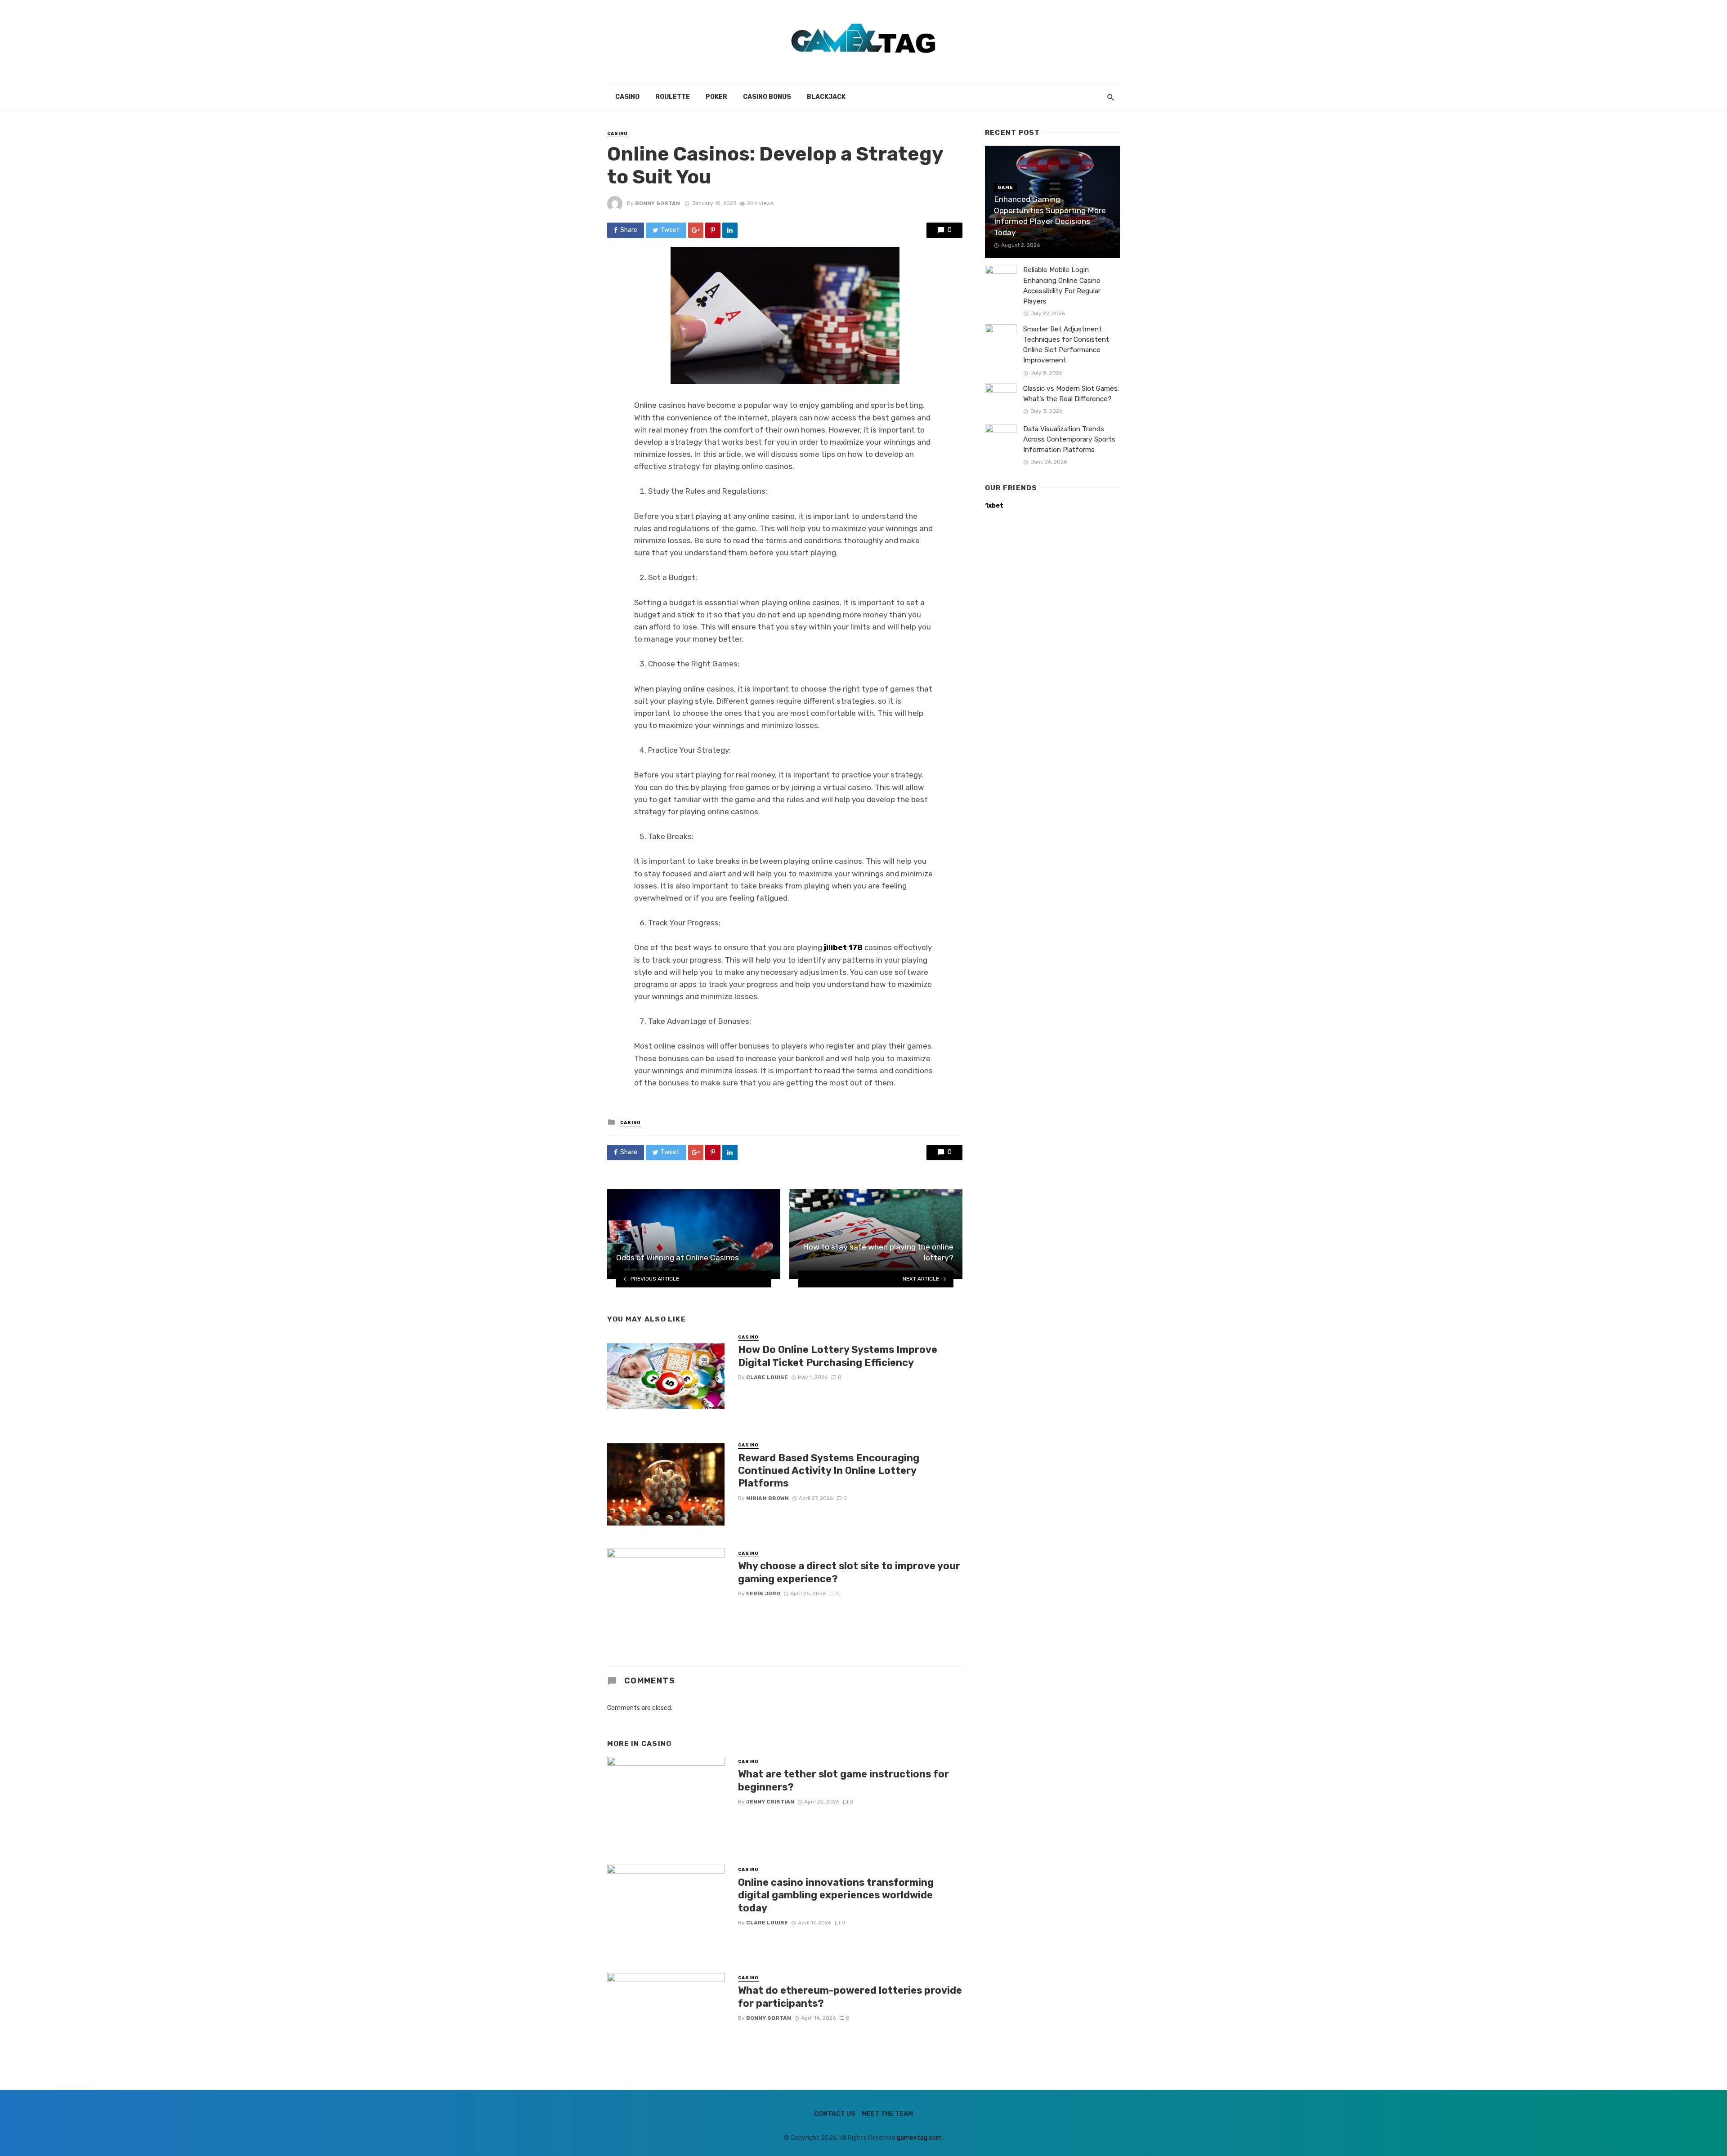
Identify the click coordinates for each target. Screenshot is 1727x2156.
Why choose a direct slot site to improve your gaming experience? (849, 1572)
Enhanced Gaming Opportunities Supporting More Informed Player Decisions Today (1050, 216)
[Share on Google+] (696, 230)
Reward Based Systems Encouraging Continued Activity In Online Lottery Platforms (829, 1471)
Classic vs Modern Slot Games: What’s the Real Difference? (1071, 394)
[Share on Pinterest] (713, 230)
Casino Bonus (767, 97)
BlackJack (826, 97)
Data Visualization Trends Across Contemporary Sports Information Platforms (1069, 439)
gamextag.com (919, 2138)
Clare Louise (767, 1377)
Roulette (673, 97)
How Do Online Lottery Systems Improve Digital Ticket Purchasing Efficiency (838, 1356)
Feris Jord (763, 1594)
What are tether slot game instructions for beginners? (843, 1780)
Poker (716, 97)
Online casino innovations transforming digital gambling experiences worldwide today (836, 1895)
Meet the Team (887, 2114)
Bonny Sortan (658, 203)
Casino (627, 97)
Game (1005, 187)
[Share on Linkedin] (730, 230)
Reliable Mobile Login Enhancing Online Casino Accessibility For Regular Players (1062, 285)
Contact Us (835, 2114)
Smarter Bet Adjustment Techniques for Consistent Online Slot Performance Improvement (1066, 345)
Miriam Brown (767, 1498)
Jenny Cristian (770, 1802)
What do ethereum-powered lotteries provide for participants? (850, 1997)
